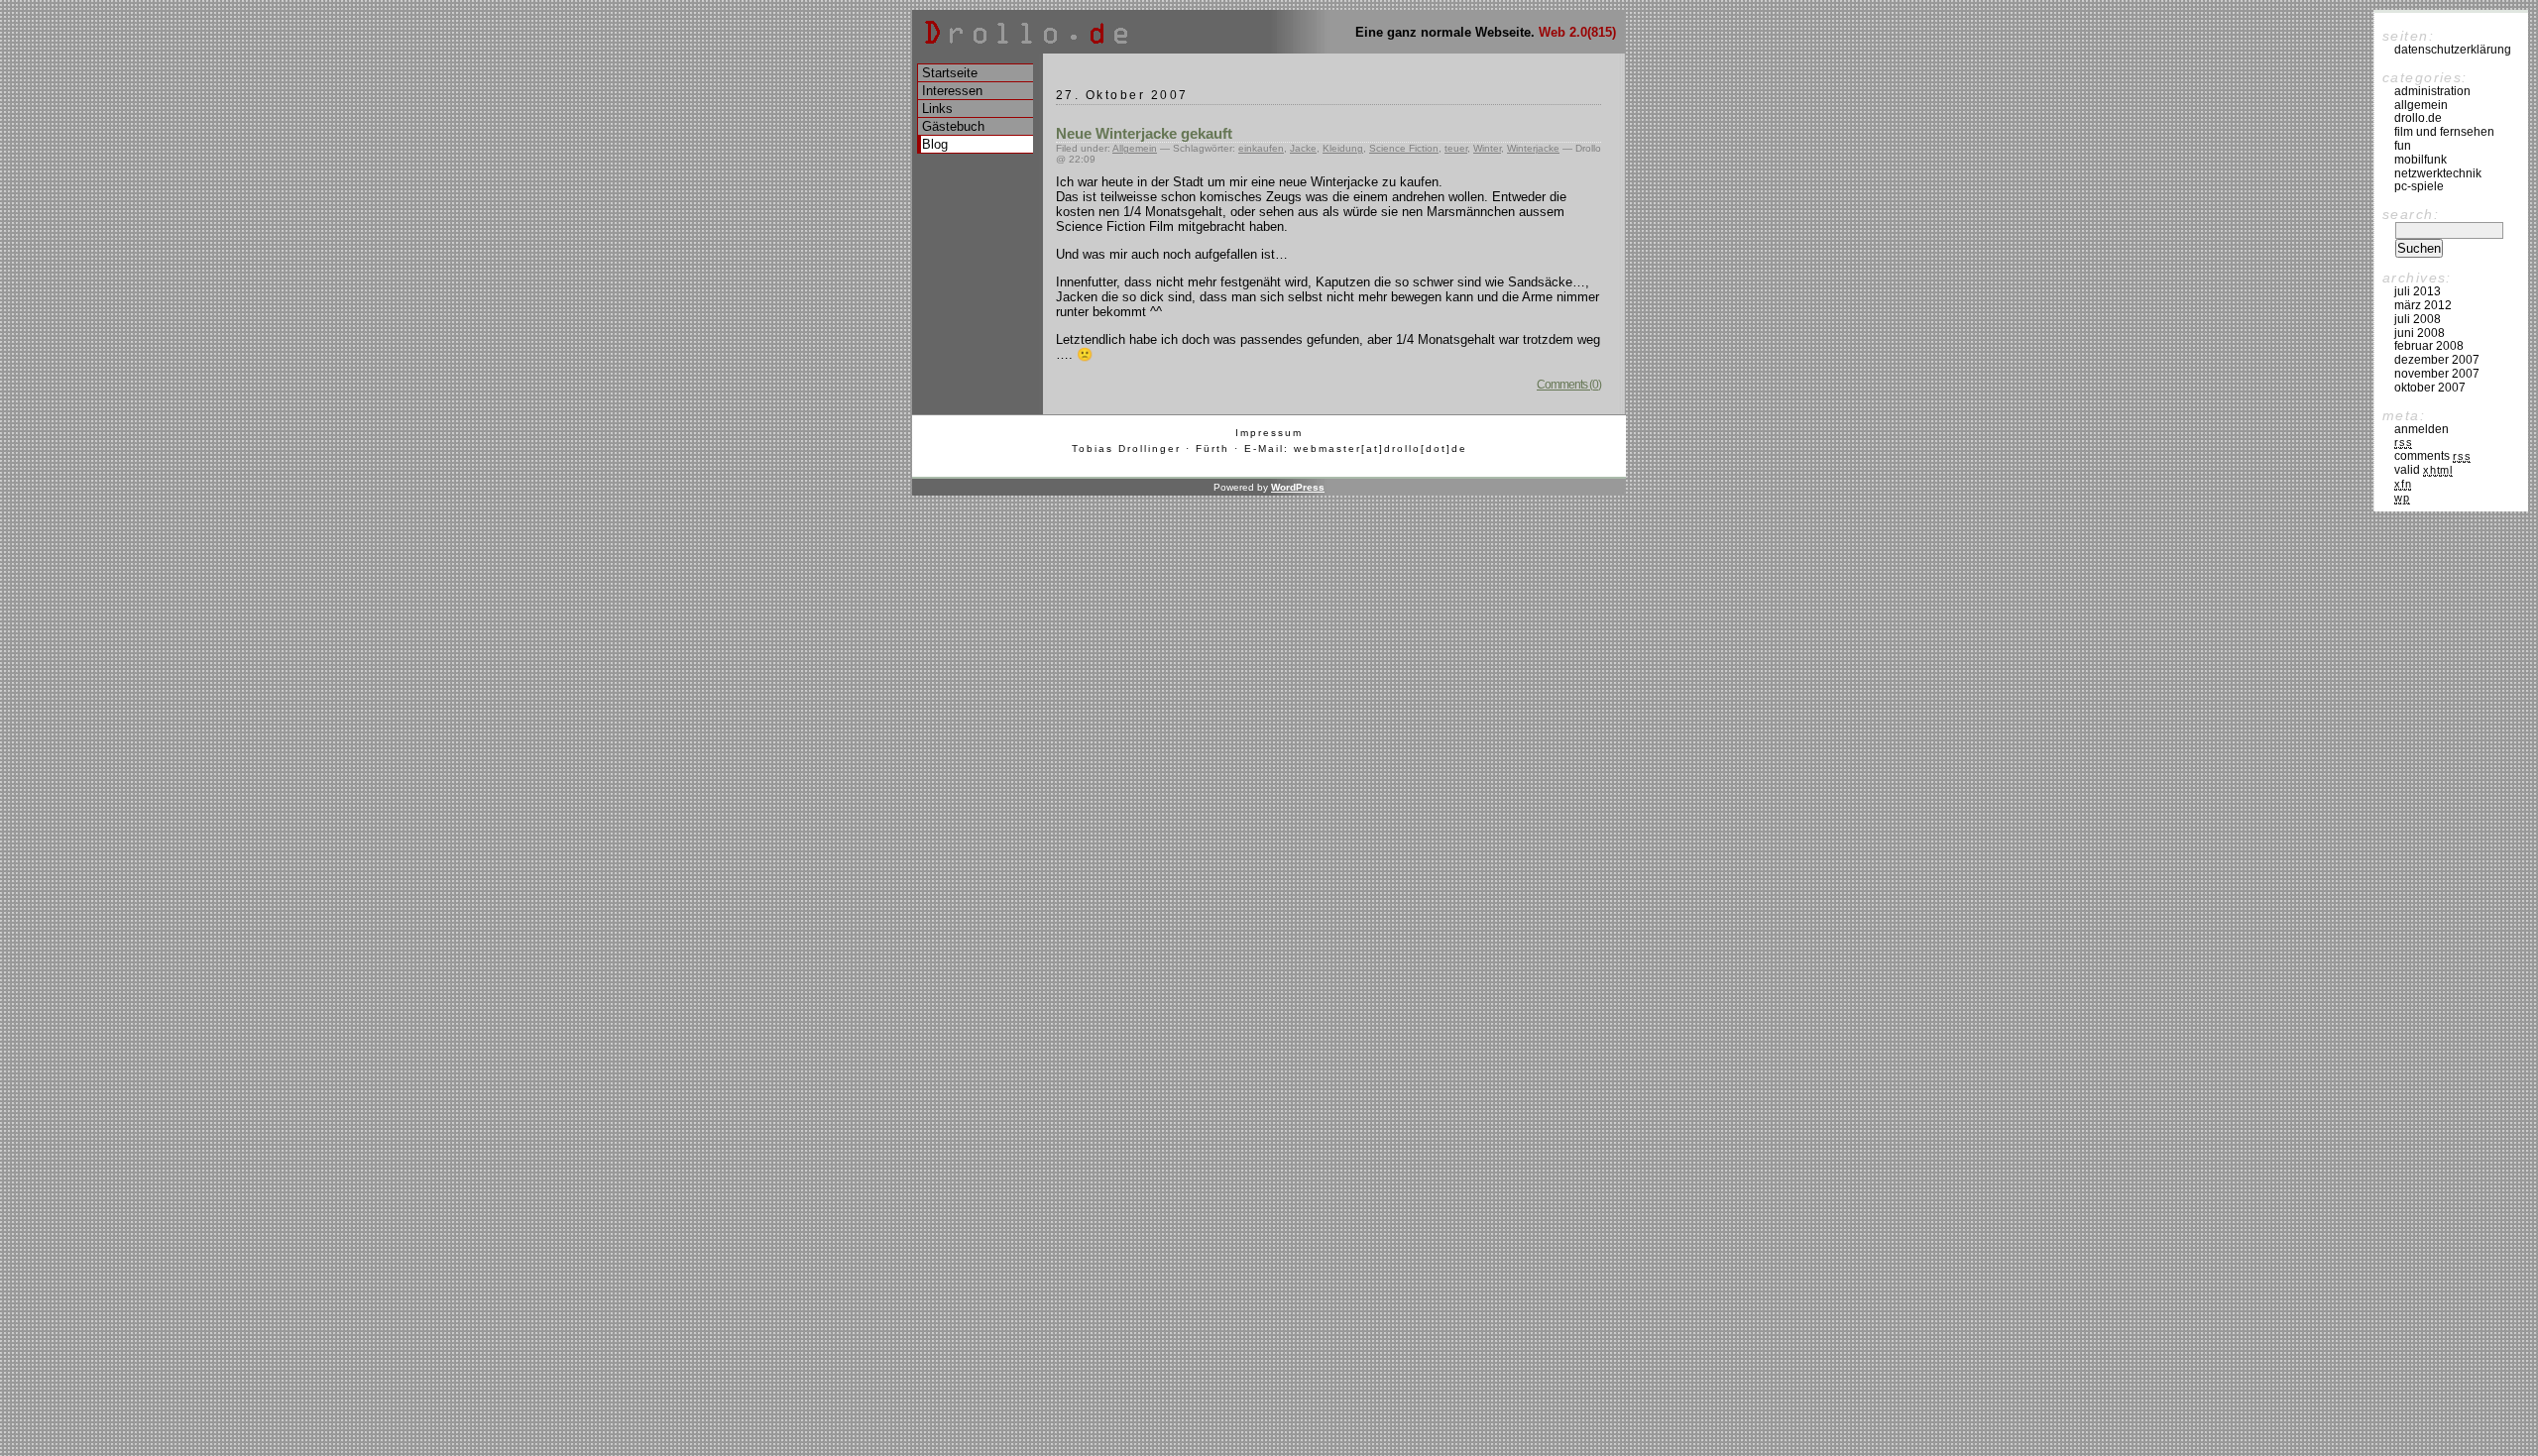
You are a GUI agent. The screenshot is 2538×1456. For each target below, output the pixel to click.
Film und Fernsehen (2444, 132)
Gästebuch (953, 126)
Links (937, 109)
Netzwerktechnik (2438, 173)
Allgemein (1135, 148)
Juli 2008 (2418, 319)
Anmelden (2422, 429)
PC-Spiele (2419, 186)
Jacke (1303, 148)
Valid (2423, 470)
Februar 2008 (2429, 346)
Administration (2432, 91)
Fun (2403, 146)
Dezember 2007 (2437, 360)
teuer (1456, 148)
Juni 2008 (2420, 333)
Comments (2432, 456)
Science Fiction (1404, 148)
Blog (935, 144)
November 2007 (2437, 374)
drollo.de (2418, 118)
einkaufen (1261, 148)
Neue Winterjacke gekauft (1144, 133)
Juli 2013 (2418, 291)
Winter (1487, 148)
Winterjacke (1533, 148)
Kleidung (1343, 148)
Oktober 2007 (2430, 388)
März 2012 (2423, 305)
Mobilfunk (2421, 160)
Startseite (950, 73)
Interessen (952, 91)
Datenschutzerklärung (2453, 50)
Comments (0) (1569, 384)
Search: (2411, 214)
